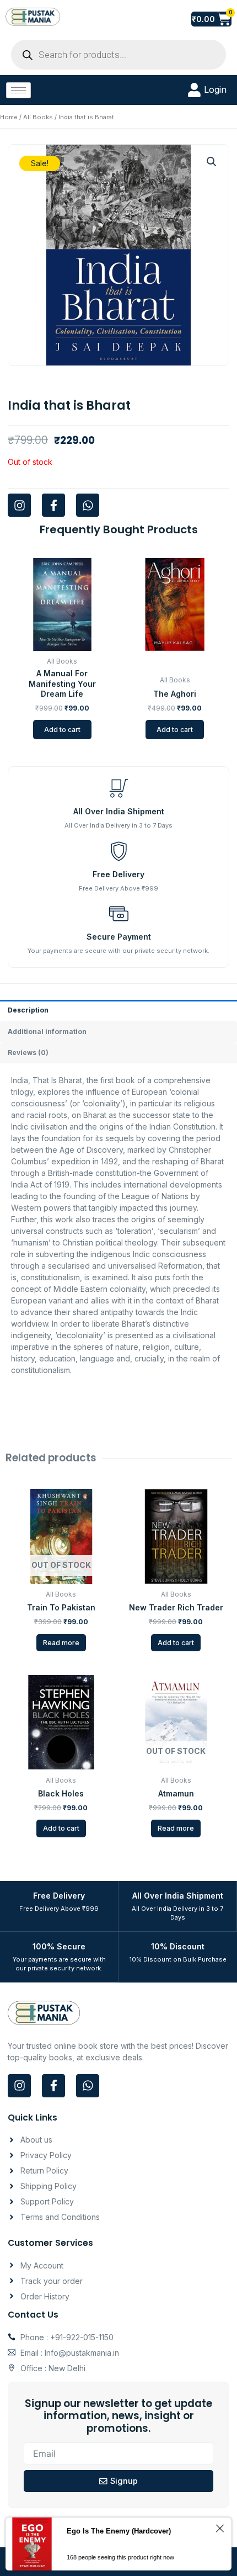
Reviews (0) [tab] (28, 1053)
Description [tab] (28, 1010)
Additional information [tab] (47, 1032)
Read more (61, 1643)
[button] (212, 162)
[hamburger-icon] (18, 90)
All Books (38, 117)
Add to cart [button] (62, 730)
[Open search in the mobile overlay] (118, 55)
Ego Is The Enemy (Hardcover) (119, 2531)
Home (9, 117)
